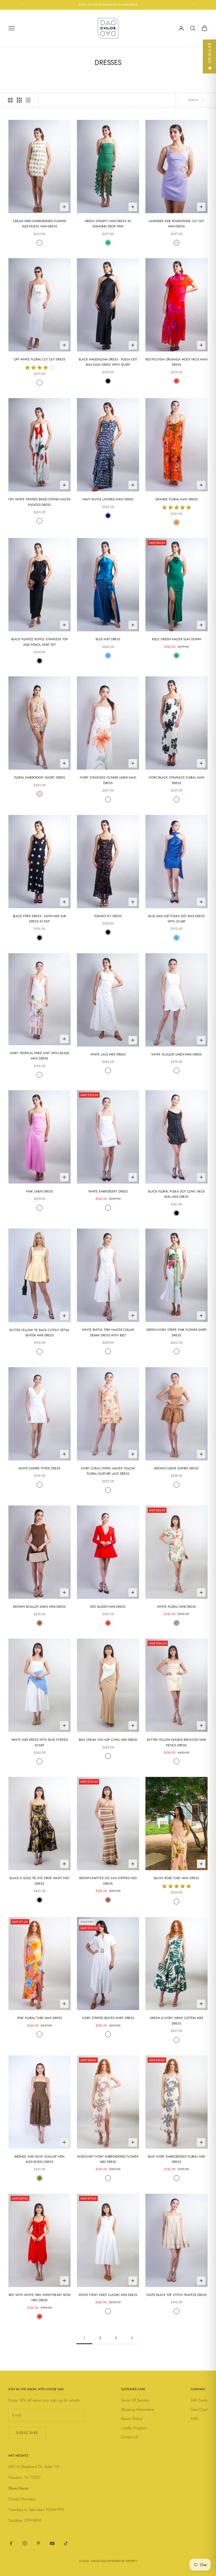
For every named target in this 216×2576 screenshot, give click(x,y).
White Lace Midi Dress (108, 1054)
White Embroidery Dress (108, 1191)
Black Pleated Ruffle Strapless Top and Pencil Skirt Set (40, 642)
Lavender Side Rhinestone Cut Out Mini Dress (176, 224)
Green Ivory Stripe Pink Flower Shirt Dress (176, 1332)
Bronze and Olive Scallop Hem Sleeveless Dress (40, 2159)
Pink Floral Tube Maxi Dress (40, 2018)
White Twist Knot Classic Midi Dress (108, 2295)
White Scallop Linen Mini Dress (176, 1054)
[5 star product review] (176, 507)
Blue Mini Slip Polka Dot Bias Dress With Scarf (176, 919)
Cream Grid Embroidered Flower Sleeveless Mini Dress (40, 224)
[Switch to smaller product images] (19, 100)
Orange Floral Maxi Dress (176, 499)
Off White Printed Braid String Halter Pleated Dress (40, 502)
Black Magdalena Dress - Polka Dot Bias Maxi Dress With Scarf (108, 362)
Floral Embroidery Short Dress (40, 778)
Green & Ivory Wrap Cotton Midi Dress (176, 2021)
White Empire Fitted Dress (39, 1468)
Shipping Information (138, 2409)
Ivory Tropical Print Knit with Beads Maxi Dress (40, 1056)
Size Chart (199, 2409)
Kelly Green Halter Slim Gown (177, 639)
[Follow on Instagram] (25, 2543)
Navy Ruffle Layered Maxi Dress (108, 499)
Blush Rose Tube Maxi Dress (177, 1878)
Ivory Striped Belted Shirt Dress (108, 2018)
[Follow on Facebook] (11, 2543)
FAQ (194, 2419)
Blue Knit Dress (108, 639)
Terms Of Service (135, 2400)
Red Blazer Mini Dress (108, 1607)
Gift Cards (199, 2400)
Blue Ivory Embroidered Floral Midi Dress (177, 2159)
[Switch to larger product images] (10, 100)
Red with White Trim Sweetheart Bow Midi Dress (40, 2298)
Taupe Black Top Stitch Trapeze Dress (176, 2295)
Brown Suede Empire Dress (176, 1468)
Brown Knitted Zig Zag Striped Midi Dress (108, 1881)
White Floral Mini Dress (176, 1607)
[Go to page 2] (132, 2338)
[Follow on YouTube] (52, 2543)
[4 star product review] (40, 366)
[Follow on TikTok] (66, 2543)
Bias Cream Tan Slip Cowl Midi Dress (108, 1740)
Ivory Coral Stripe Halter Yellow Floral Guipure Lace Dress (108, 1471)
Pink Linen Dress (39, 1191)
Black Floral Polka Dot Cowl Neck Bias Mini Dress (176, 1194)
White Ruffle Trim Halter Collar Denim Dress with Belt (108, 1332)
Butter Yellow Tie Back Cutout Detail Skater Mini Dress (40, 1333)
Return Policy (132, 2419)
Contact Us (130, 2437)
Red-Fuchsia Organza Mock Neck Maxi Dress (176, 362)
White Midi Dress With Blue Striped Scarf (40, 1742)
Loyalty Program (134, 2428)
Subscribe (27, 2433)
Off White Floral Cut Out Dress (39, 359)
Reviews (210, 53)
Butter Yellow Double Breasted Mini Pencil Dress (176, 1742)
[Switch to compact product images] (28, 100)
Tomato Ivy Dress (108, 916)
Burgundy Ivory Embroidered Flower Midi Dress (108, 2159)
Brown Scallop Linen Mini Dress (39, 1607)
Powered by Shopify (122, 2561)
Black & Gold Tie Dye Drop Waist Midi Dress (40, 1881)
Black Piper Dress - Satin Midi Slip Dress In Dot (40, 919)
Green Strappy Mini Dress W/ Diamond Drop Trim (108, 224)
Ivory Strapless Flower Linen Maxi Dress (108, 780)
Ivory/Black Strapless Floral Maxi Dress (176, 780)
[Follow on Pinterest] (38, 2543)
